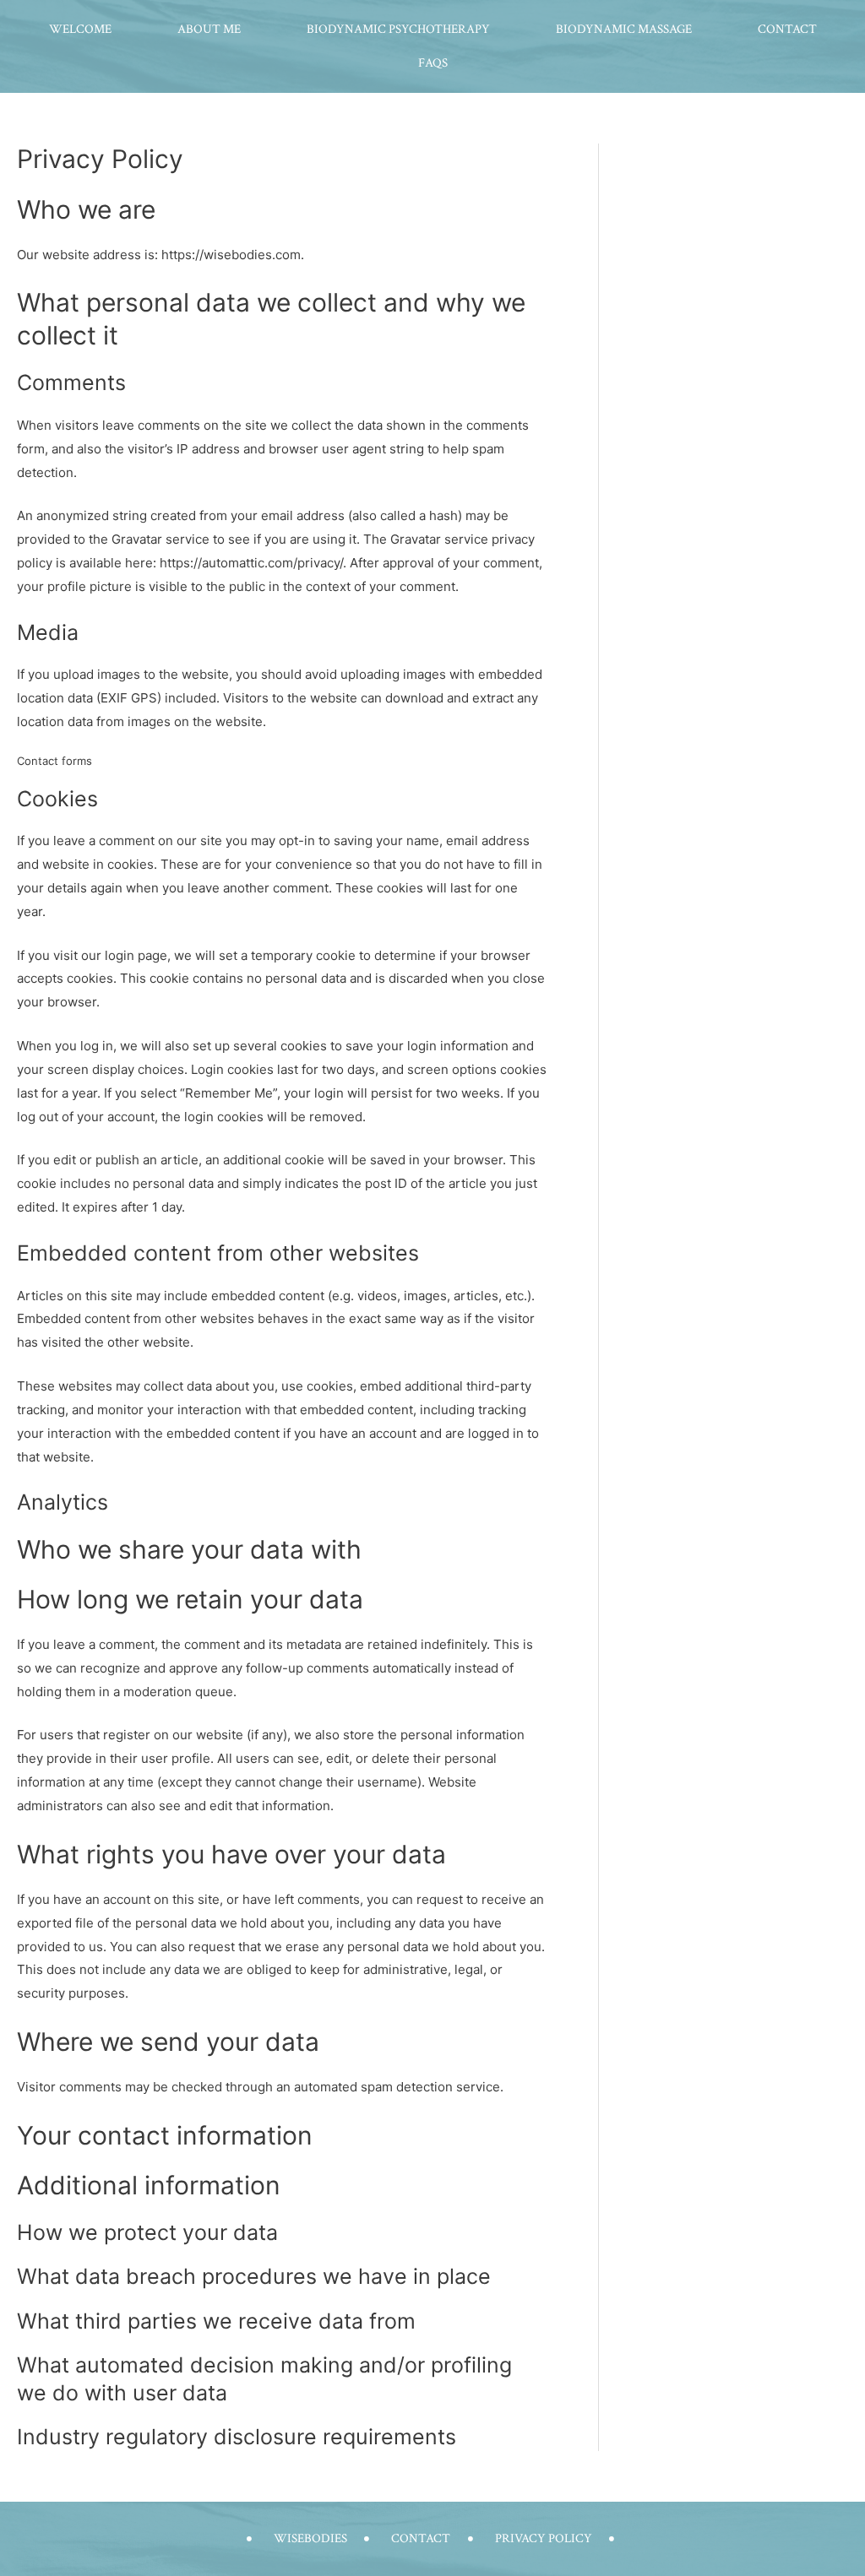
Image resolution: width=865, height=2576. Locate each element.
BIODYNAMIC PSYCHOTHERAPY (398, 29)
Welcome (80, 29)
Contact (787, 29)
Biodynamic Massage (624, 29)
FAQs (433, 63)
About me (209, 29)
